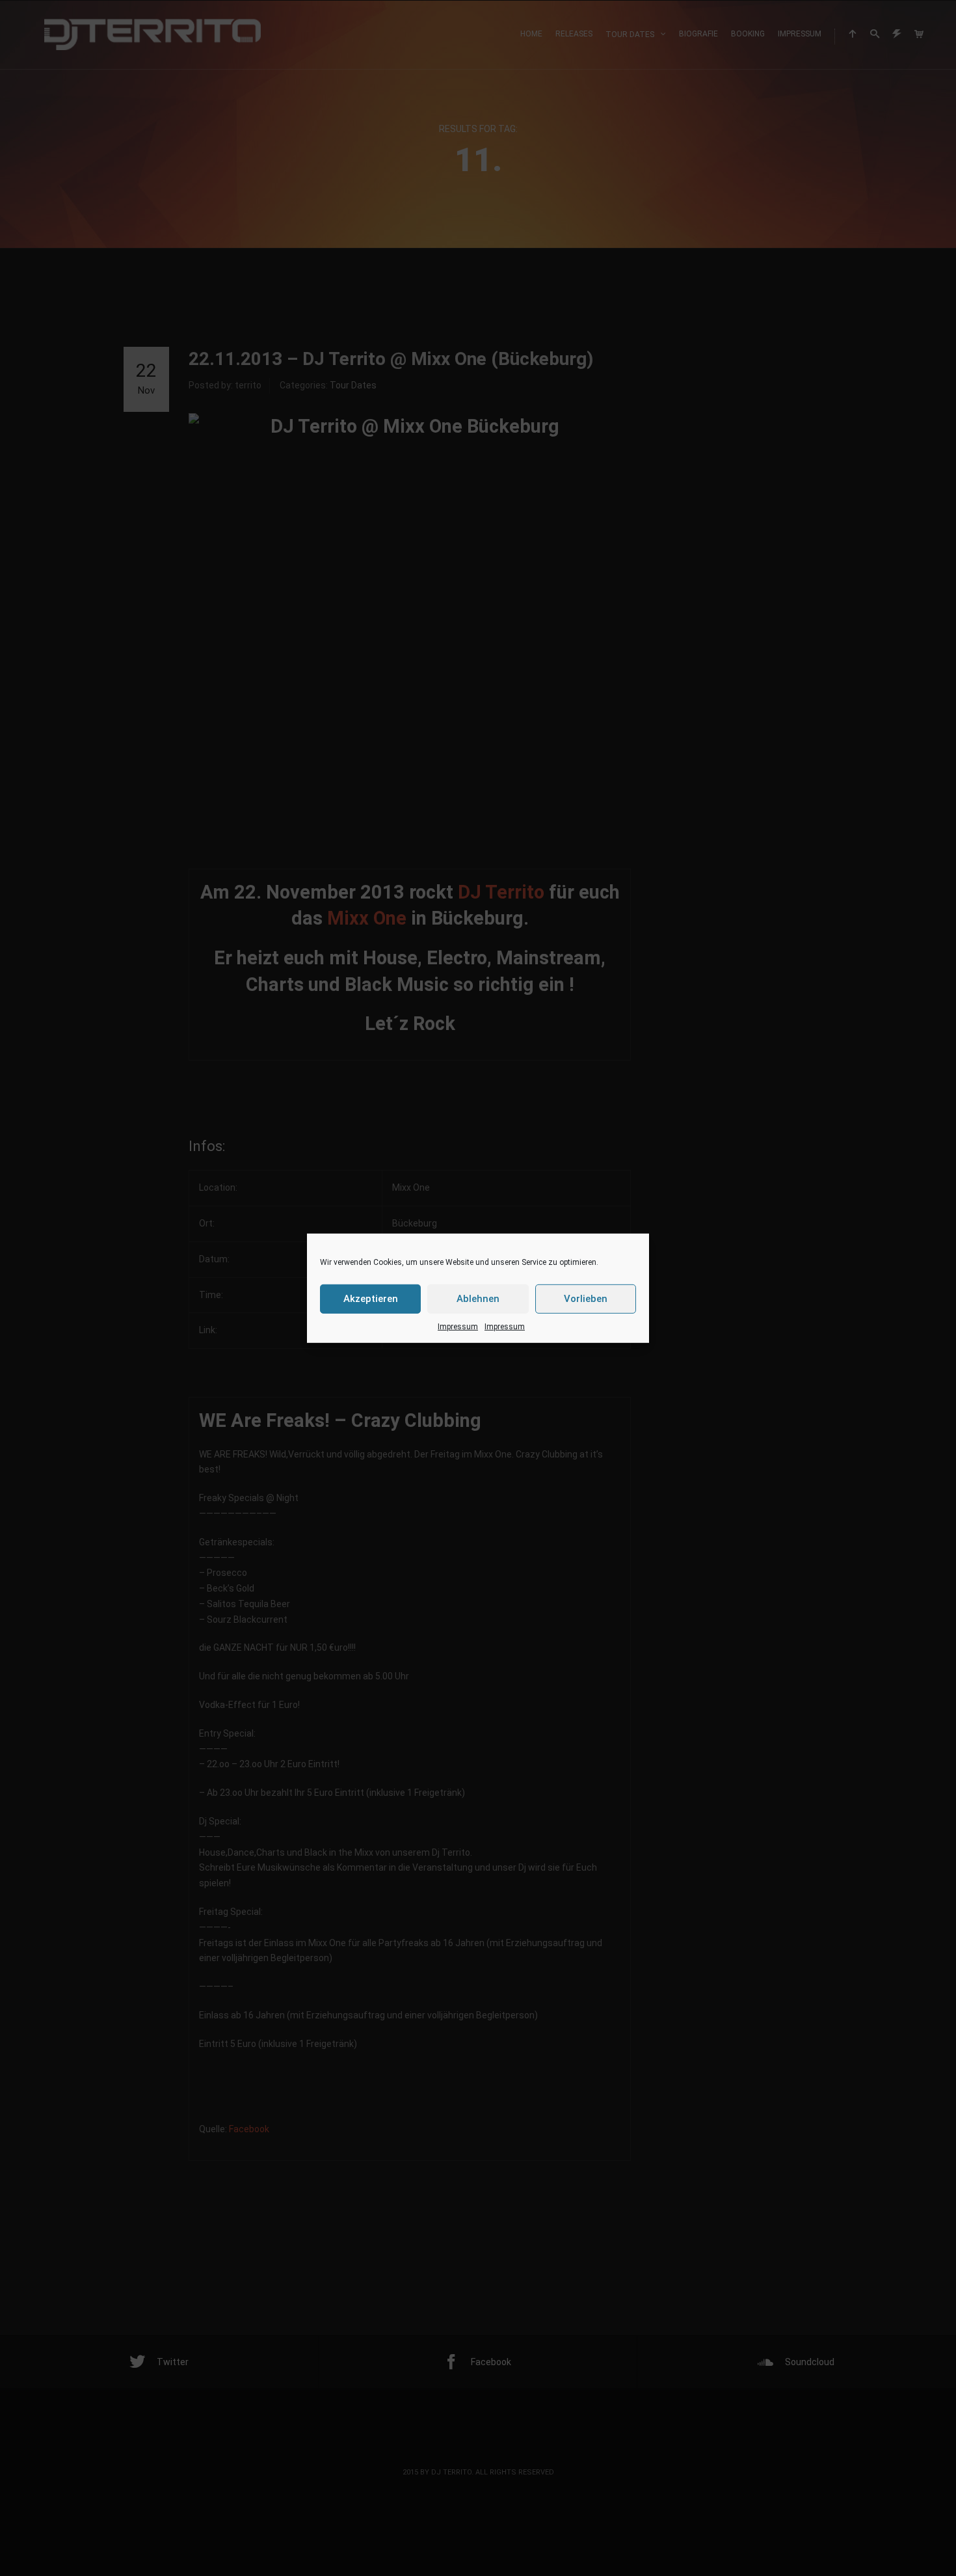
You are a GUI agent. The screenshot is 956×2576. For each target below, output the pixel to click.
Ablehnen (478, 1299)
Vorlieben (586, 1299)
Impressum (458, 1326)
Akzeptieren (371, 1299)
